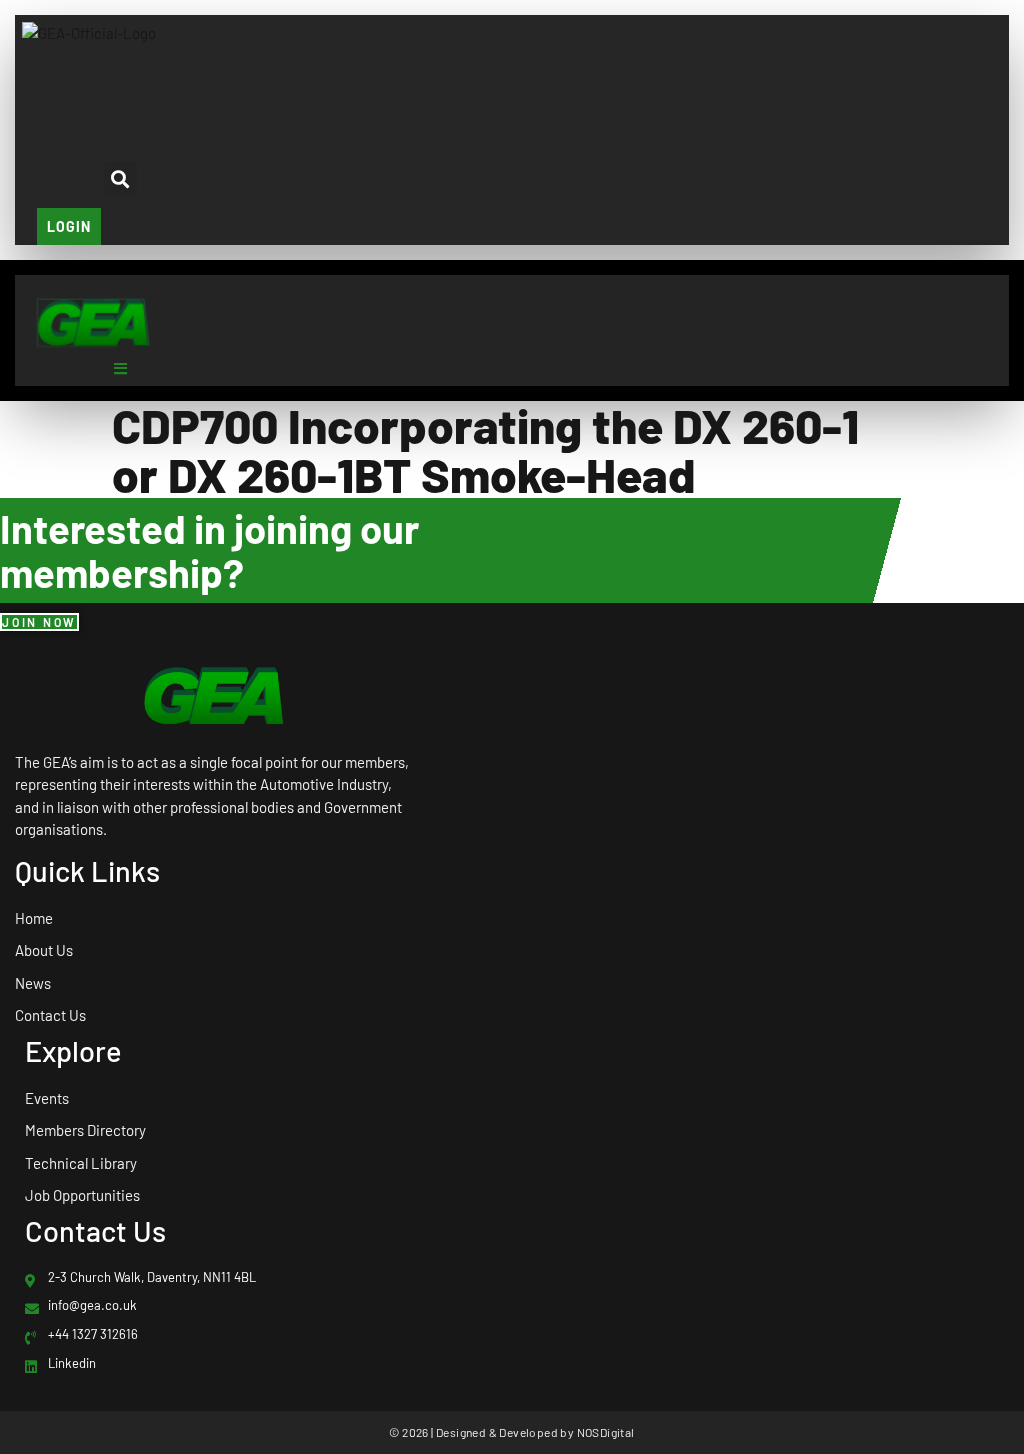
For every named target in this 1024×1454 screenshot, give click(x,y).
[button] (120, 103)
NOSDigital (606, 1432)
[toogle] (120, 368)
